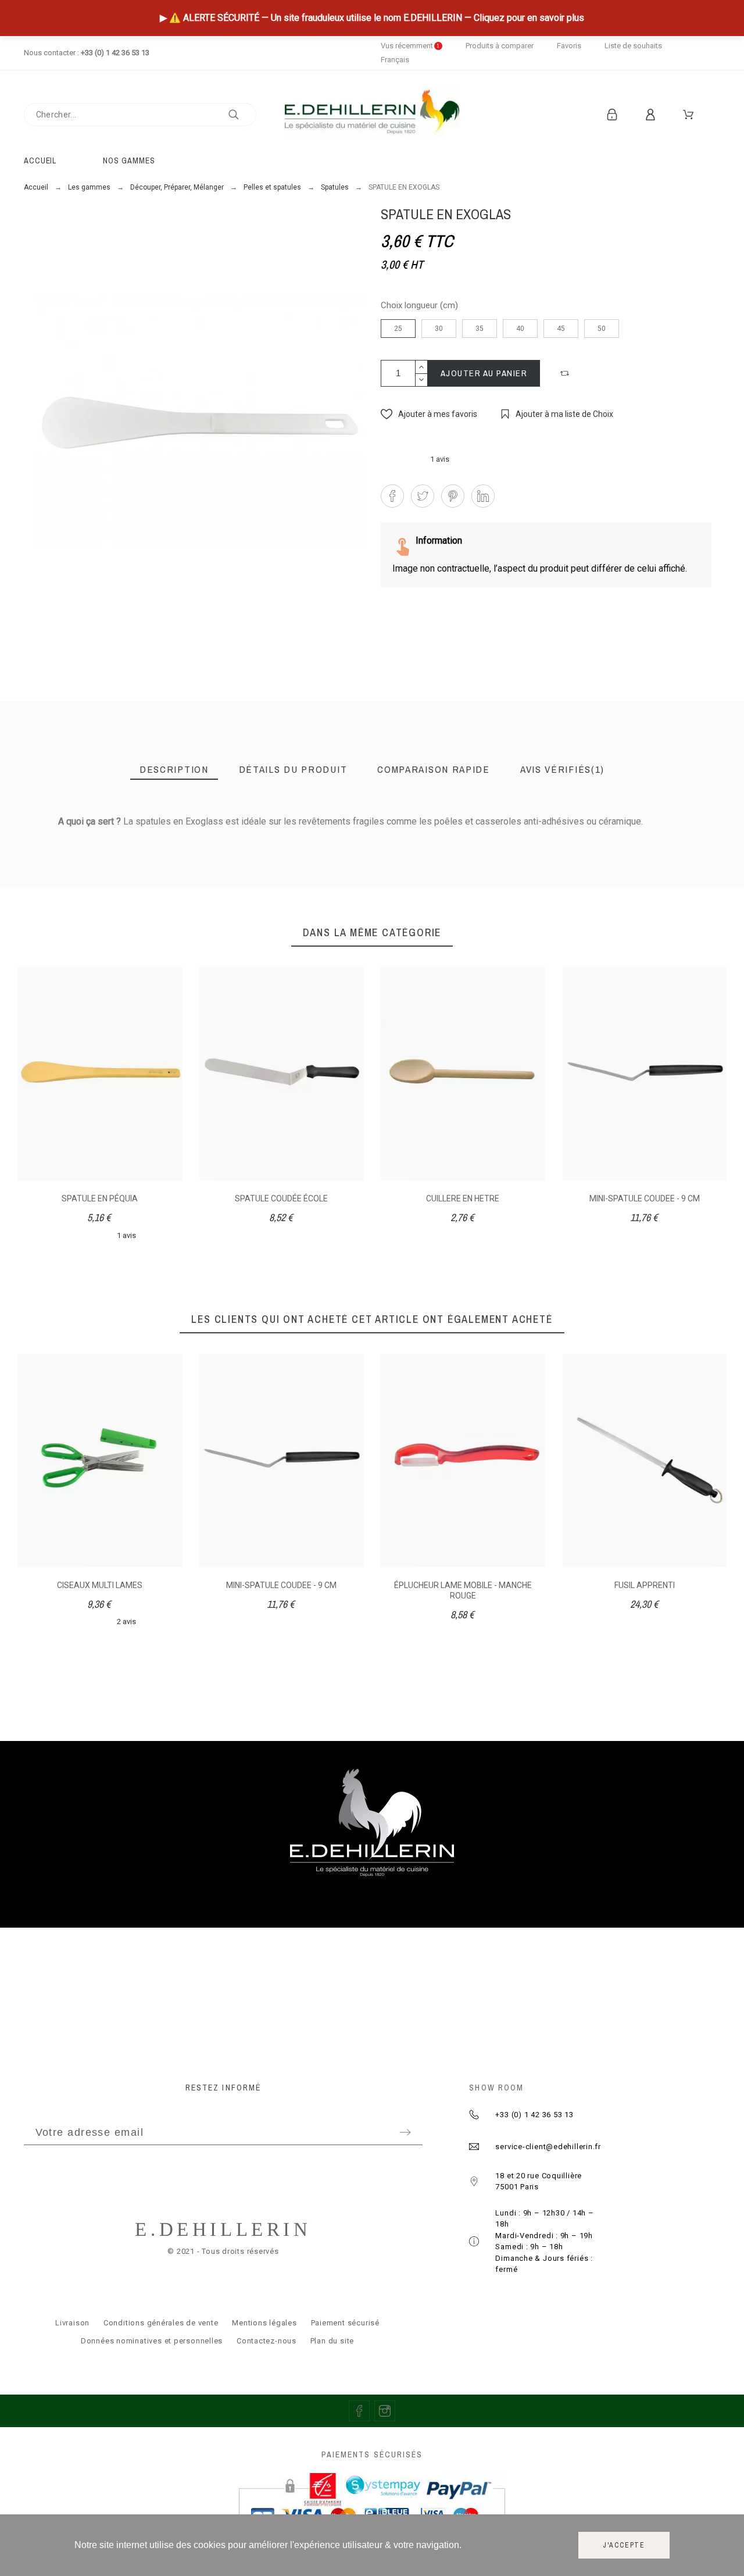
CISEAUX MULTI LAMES (100, 1585)
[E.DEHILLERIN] (372, 114)
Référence (81, 846)
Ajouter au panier (484, 373)
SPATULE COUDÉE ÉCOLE (281, 1198)
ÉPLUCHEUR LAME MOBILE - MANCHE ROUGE (463, 1590)
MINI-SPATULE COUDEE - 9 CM (645, 1198)
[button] (566, 373)
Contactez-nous (267, 2341)
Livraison (72, 2323)
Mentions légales (264, 2323)
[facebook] (359, 2411)
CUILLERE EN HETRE (463, 1198)
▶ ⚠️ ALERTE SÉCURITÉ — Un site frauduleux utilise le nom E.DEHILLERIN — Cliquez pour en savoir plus (372, 18)
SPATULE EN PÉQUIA (100, 1198)
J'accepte (624, 2545)
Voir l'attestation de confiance (624, 839)
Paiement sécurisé (345, 2323)
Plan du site (332, 2341)
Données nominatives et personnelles (152, 2341)
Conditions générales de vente (161, 2323)
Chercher (242, 115)
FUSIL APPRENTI (645, 1585)
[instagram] (385, 2411)
